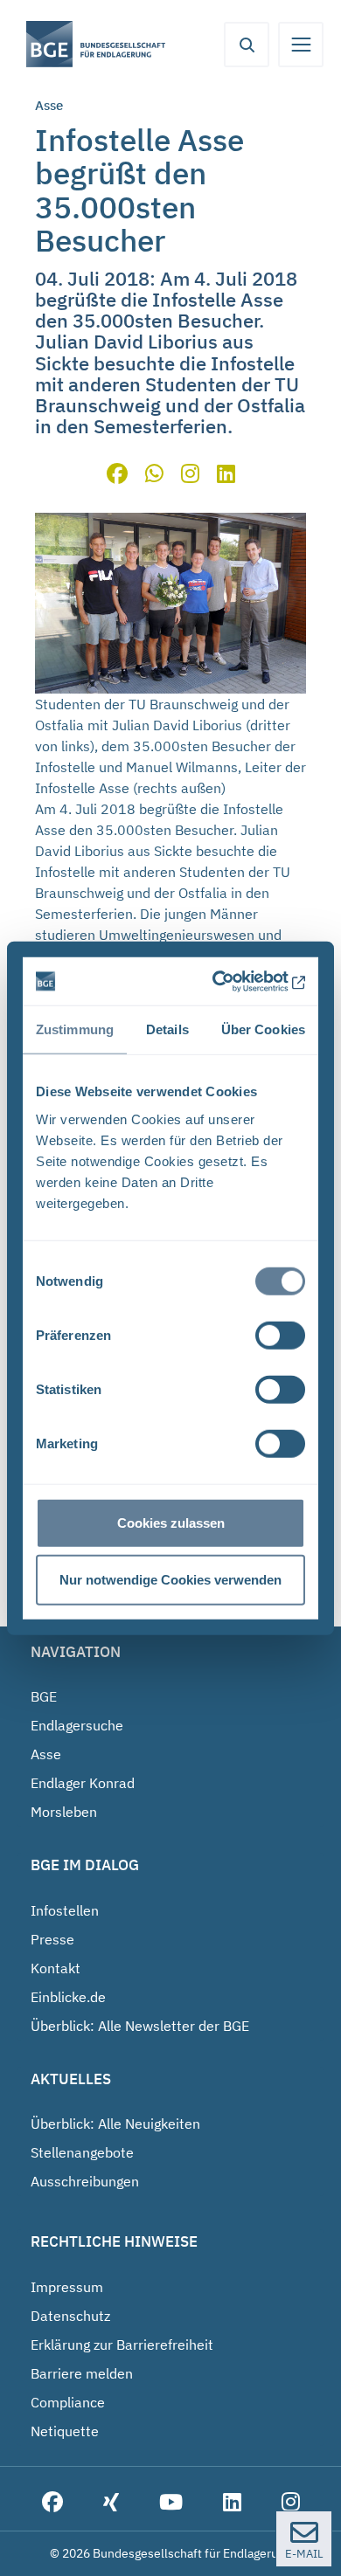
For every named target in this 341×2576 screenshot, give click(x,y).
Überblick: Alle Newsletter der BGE (140, 2026)
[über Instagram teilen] (190, 476)
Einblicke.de (68, 1997)
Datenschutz (70, 2316)
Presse (52, 1939)
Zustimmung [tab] (75, 1029)
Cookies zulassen (171, 1522)
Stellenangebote (82, 2152)
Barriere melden (82, 2373)
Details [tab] (167, 1029)
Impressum (67, 2287)
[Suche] (247, 45)
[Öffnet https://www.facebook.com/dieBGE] (52, 2503)
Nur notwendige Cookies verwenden (170, 1580)
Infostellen (65, 1910)
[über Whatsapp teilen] (154, 476)
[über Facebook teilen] (117, 476)
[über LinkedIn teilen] (226, 476)
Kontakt (56, 1968)
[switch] (280, 1335)
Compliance (68, 2402)
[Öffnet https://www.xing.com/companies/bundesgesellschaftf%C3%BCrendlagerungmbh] (111, 2503)
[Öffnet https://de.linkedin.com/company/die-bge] (232, 2503)
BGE (44, 1696)
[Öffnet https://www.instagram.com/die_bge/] (291, 2503)
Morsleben (64, 1812)
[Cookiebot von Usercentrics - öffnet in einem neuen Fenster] (233, 981)
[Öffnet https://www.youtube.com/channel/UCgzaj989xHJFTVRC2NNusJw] (171, 2503)
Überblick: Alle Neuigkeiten (115, 2124)
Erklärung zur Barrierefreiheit (122, 2345)
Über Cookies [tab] (263, 1029)
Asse (46, 1754)
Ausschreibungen (85, 2181)
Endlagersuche (77, 1725)
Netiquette (65, 2431)
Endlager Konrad (83, 1783)
